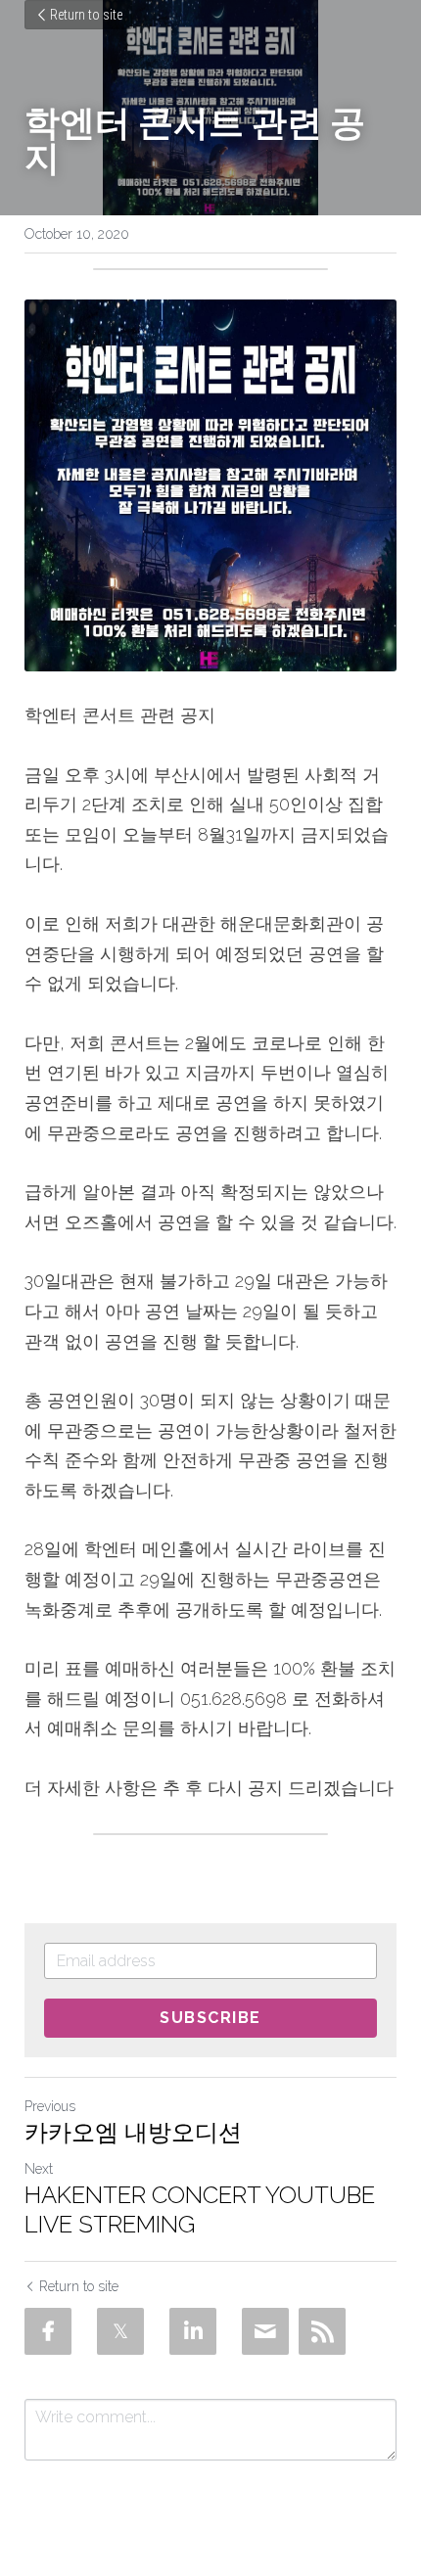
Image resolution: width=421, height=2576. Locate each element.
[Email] (265, 2331)
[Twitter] (120, 2331)
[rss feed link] (322, 2331)
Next (39, 2169)
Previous (50, 2106)
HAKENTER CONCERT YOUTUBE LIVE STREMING (200, 2209)
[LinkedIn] (193, 2331)
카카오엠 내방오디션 (133, 2132)
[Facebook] (48, 2331)
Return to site (86, 15)
